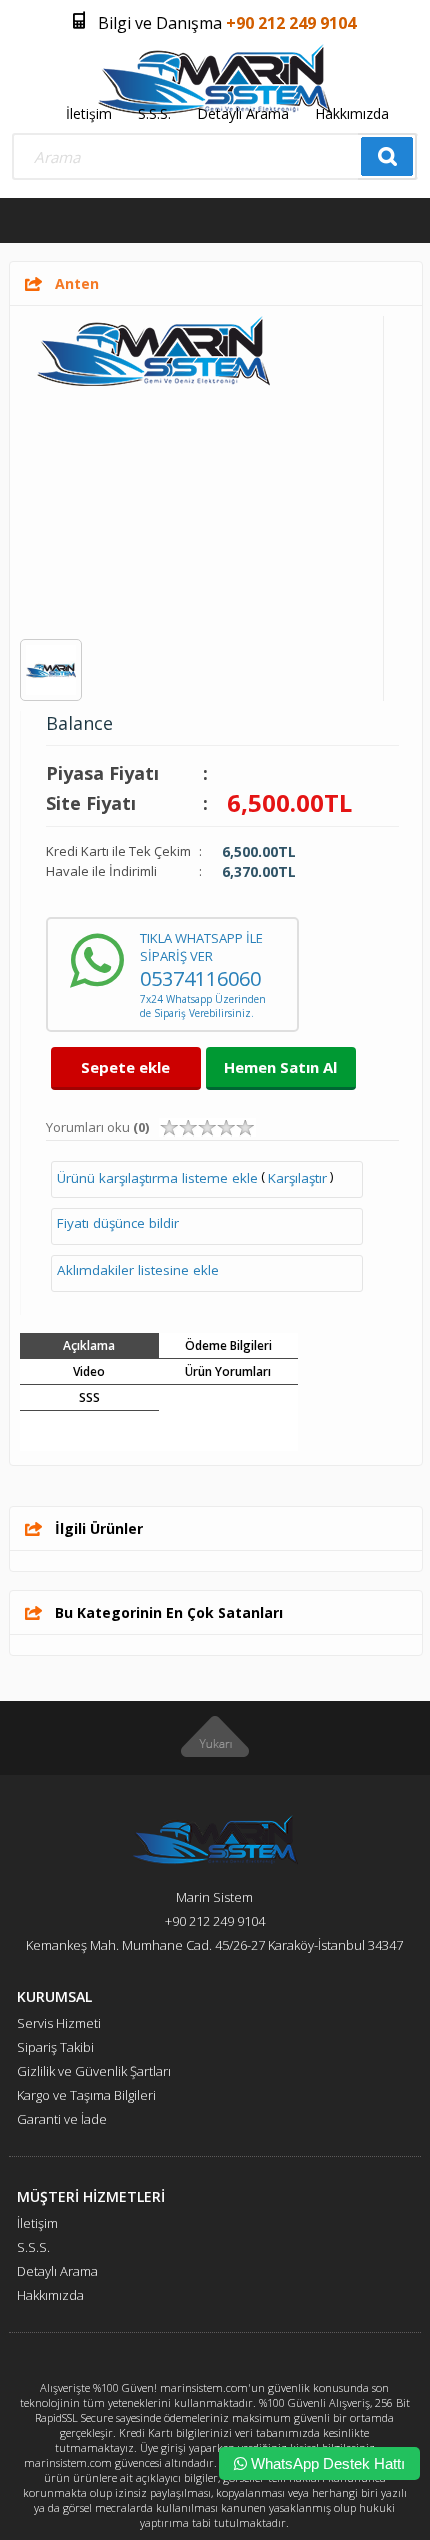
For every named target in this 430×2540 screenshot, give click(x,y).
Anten (77, 283)
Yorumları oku (97, 1127)
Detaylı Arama (243, 113)
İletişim (89, 113)
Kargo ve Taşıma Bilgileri (86, 2095)
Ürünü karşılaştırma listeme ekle (157, 1178)
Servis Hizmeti (59, 2023)
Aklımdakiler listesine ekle (138, 1270)
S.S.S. (154, 113)
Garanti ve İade (62, 2119)
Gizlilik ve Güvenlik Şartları (94, 2071)
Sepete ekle (125, 1067)
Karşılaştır (297, 1178)
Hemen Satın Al (280, 1067)
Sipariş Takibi (55, 2047)
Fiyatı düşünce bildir (118, 1223)
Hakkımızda (352, 113)
